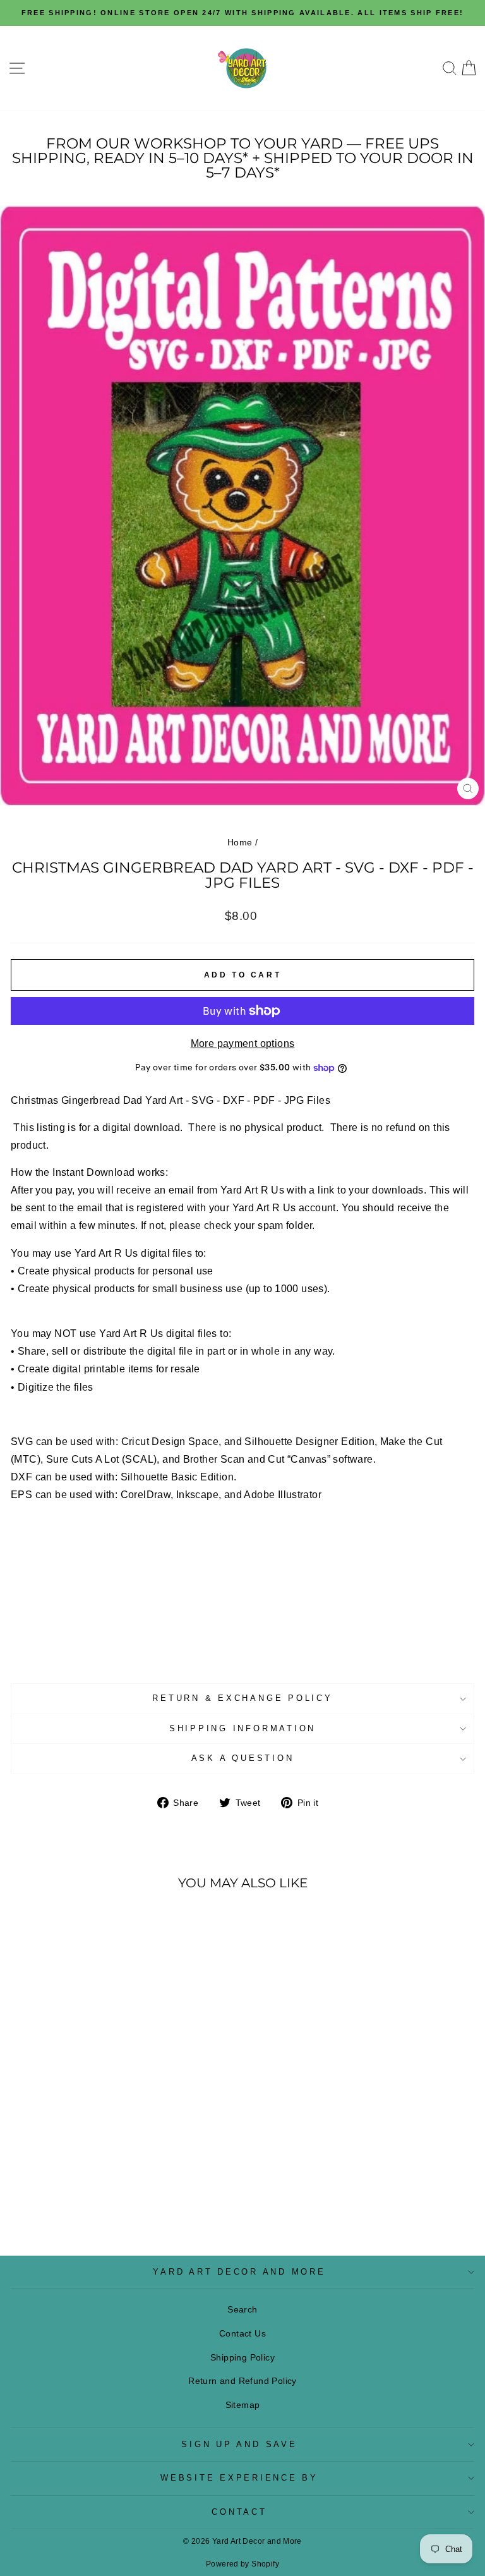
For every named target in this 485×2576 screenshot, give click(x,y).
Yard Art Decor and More (239, 2272)
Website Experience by (239, 2478)
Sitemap (243, 2405)
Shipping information (242, 1729)
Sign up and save (239, 2445)
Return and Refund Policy (242, 2381)
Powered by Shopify (242, 2564)
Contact (239, 2512)
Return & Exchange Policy (242, 1698)
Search (242, 2309)
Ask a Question (243, 1758)
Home (240, 842)
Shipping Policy (242, 2357)
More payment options (243, 1043)
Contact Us (242, 2333)
